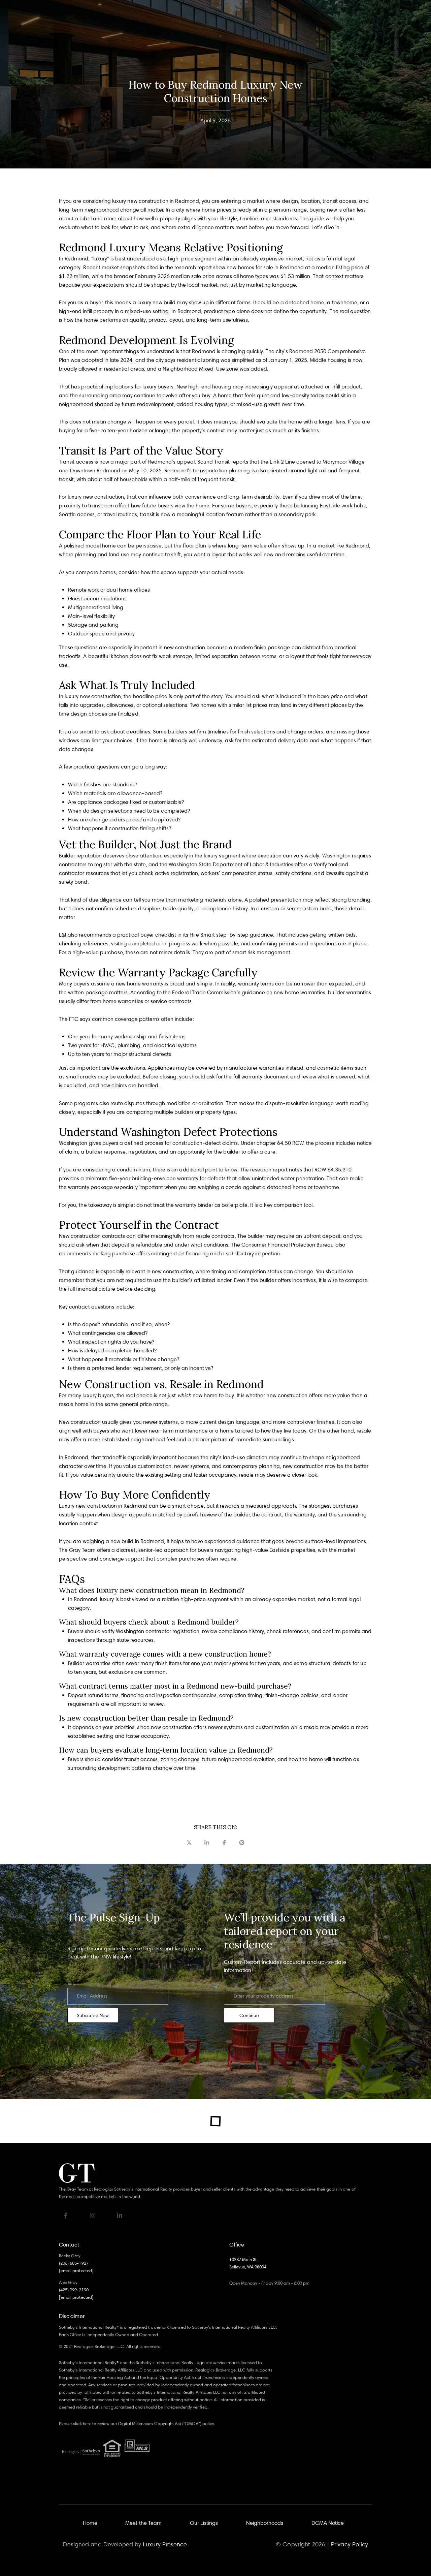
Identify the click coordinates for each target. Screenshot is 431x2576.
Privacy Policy (350, 2544)
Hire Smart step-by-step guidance (231, 935)
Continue (249, 2015)
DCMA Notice (328, 2523)
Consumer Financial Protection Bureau (288, 1245)
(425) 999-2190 (74, 2290)
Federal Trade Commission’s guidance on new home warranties (249, 992)
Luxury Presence (165, 2544)
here (87, 2423)
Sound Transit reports (223, 462)
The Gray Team (77, 1550)
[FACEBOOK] (66, 2216)
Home (90, 2523)
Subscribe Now (93, 2015)
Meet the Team (143, 2523)
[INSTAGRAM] (93, 2216)
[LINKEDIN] (120, 2216)
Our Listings (204, 2523)
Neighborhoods (265, 2523)
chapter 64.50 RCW (280, 1143)
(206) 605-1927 (74, 2263)
